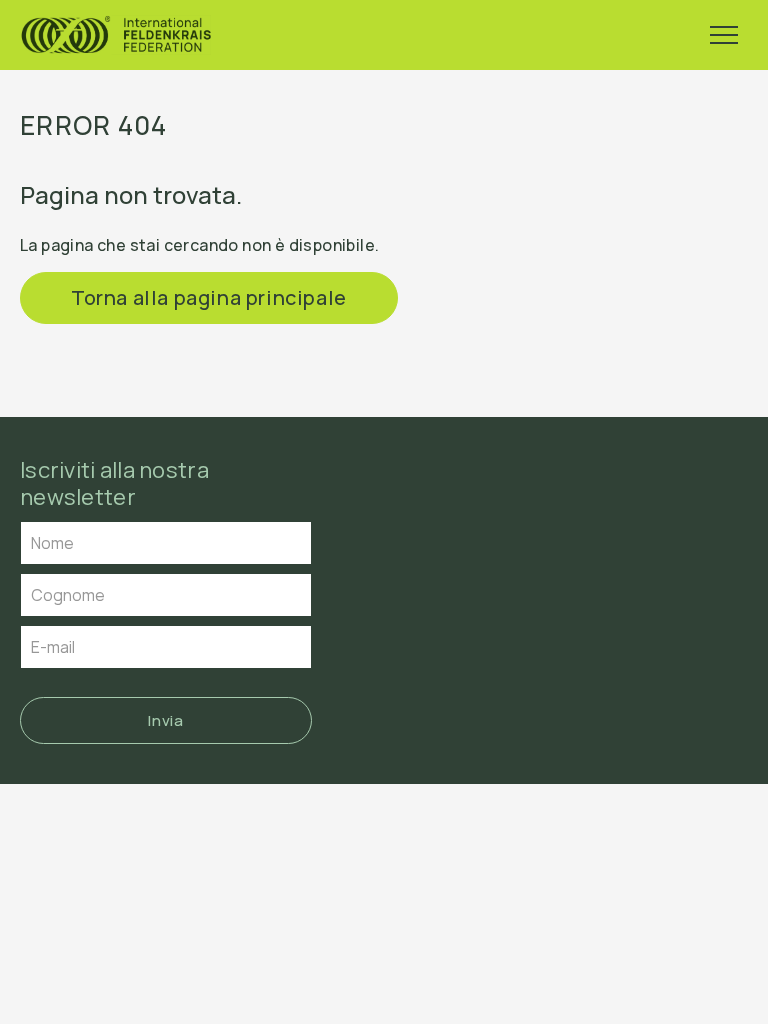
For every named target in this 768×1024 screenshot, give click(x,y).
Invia (165, 720)
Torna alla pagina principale (209, 297)
